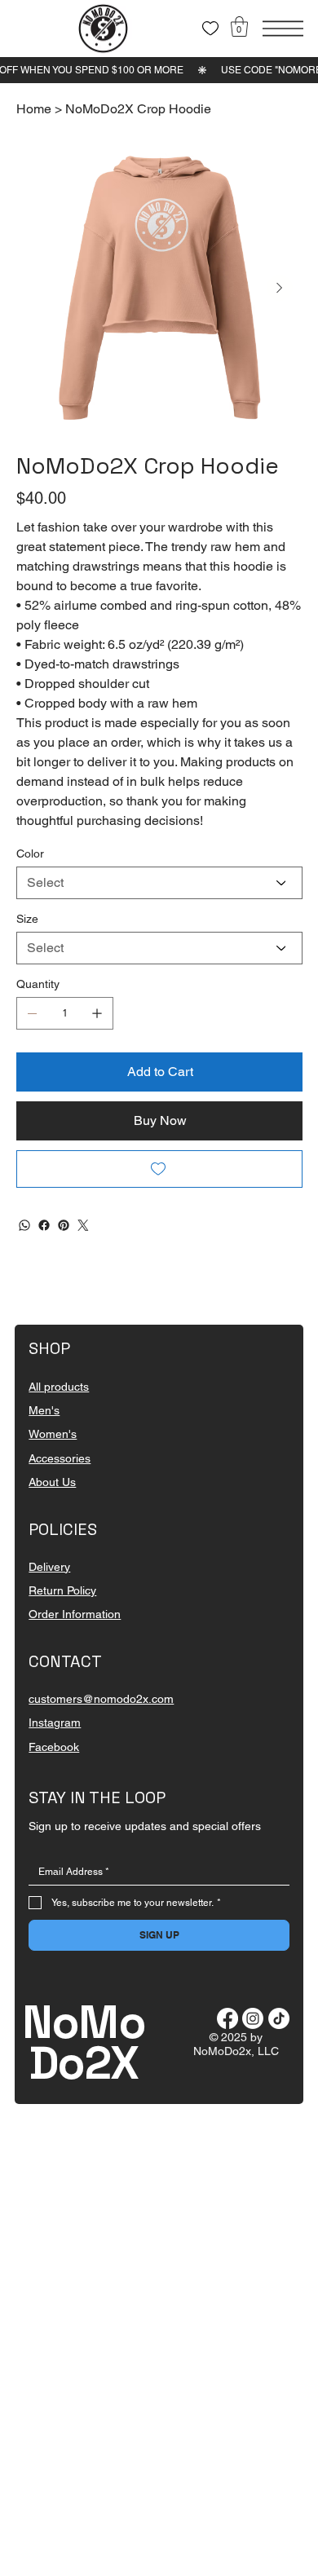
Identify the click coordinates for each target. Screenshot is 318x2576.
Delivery (49, 1567)
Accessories (60, 1458)
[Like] (210, 29)
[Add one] (97, 1013)
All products (59, 1387)
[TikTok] (279, 2018)
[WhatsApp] (24, 1225)
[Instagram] (253, 2018)
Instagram (55, 1722)
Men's (44, 1410)
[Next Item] (280, 288)
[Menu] (283, 29)
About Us (52, 1482)
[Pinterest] (64, 1225)
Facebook (54, 1747)
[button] (239, 26)
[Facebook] (44, 1225)
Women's (53, 1434)
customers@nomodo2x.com (101, 1699)
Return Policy (62, 1590)
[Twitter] (83, 1225)
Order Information (75, 1614)
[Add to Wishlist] (159, 1169)
